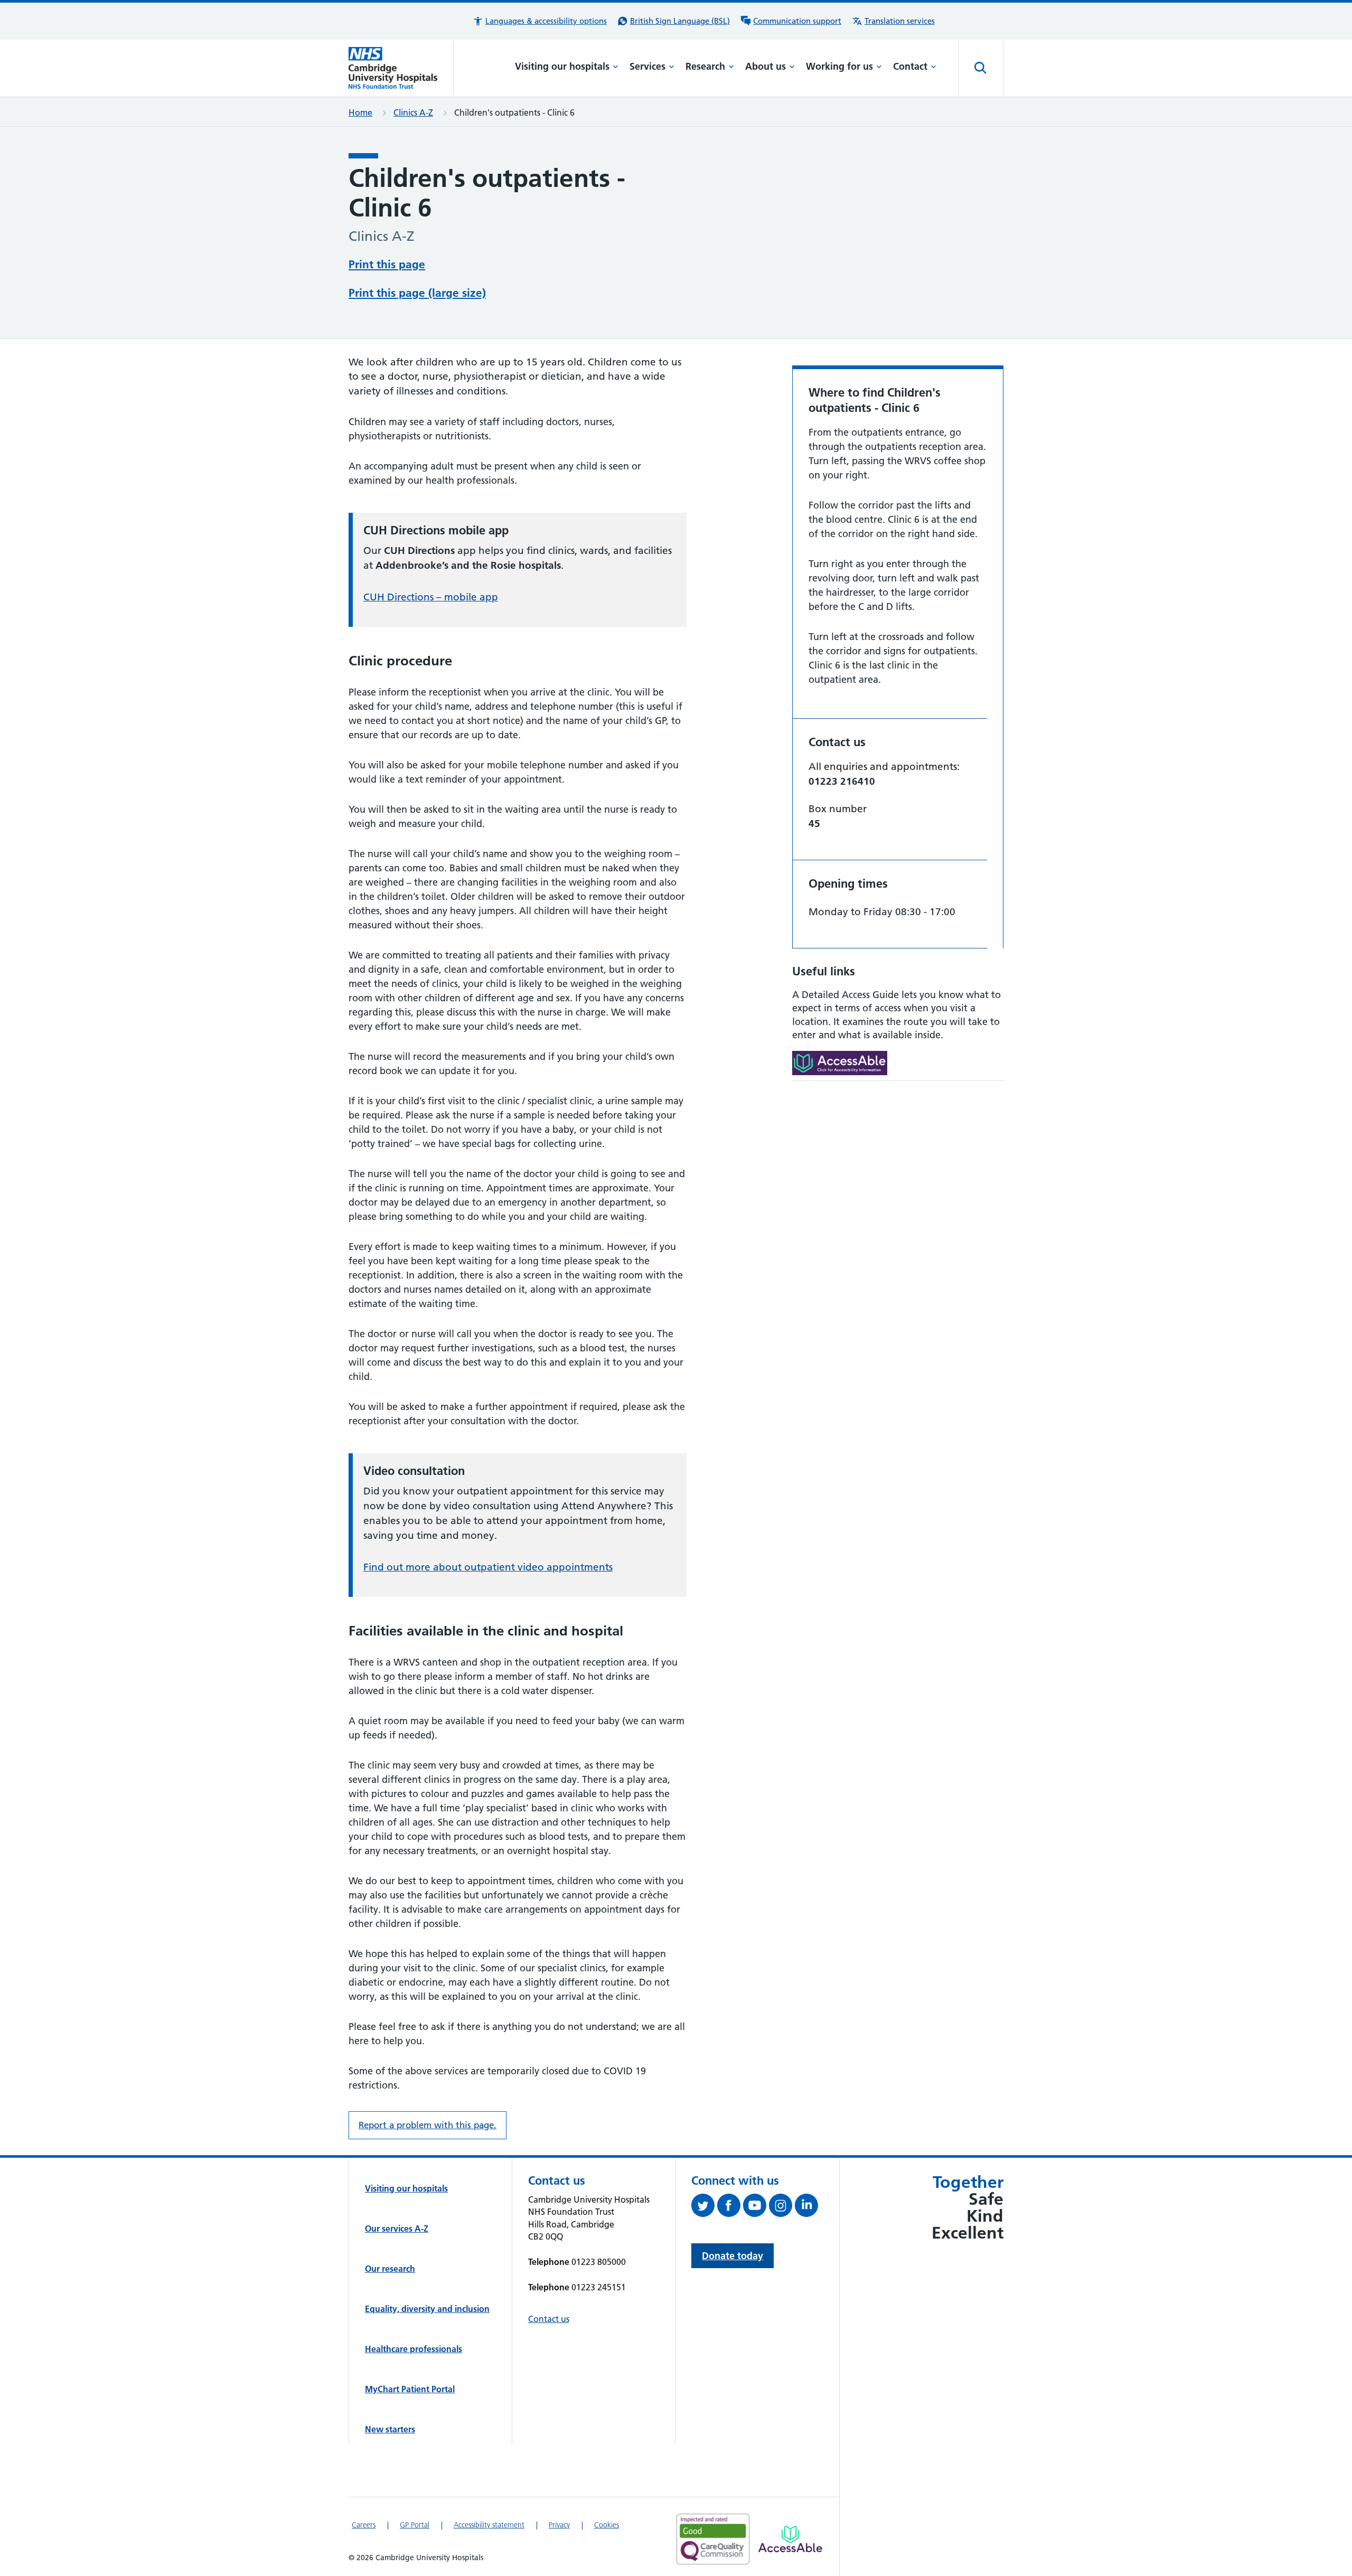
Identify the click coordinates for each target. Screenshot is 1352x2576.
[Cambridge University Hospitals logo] (401, 68)
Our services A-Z (397, 2229)
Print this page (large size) (417, 293)
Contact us (549, 2319)
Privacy (559, 2525)
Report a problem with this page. (428, 2125)
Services (647, 66)
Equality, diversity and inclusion (427, 2309)
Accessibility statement (489, 2525)
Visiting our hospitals (562, 66)
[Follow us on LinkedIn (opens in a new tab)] (808, 2207)
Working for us (839, 66)
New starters (390, 2429)
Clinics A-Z (413, 112)
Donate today (733, 2256)
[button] (540, 21)
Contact (910, 66)
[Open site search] (981, 68)
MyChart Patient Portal (410, 2389)
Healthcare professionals (414, 2349)
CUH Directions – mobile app (431, 597)
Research (705, 66)
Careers (364, 2525)
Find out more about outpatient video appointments (488, 1567)
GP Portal (415, 2525)
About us (766, 66)
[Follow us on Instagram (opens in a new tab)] (782, 2207)
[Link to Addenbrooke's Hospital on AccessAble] (790, 2539)
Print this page (387, 264)
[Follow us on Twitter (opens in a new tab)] (704, 2207)
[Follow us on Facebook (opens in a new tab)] (730, 2207)
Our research (390, 2269)
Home (360, 112)
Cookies (607, 2525)
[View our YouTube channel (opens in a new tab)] (756, 2207)
